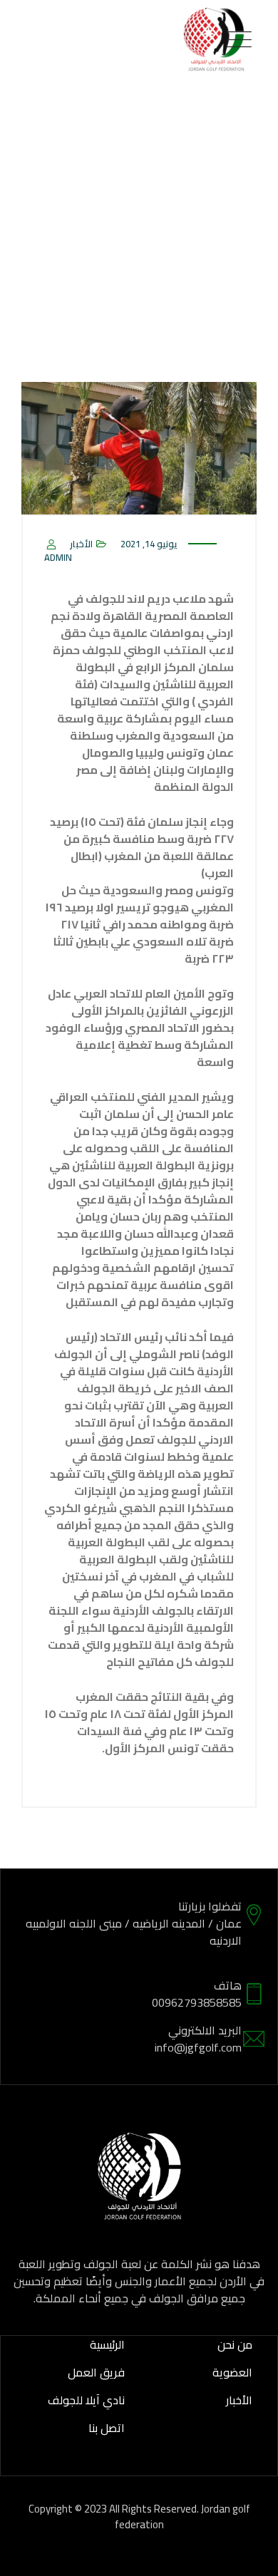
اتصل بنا (107, 2428)
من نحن (235, 2344)
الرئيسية (107, 2344)
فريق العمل (96, 2372)
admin (58, 557)
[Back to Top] (248, 2553)
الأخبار (81, 544)
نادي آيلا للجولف (86, 2400)
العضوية (232, 2372)
